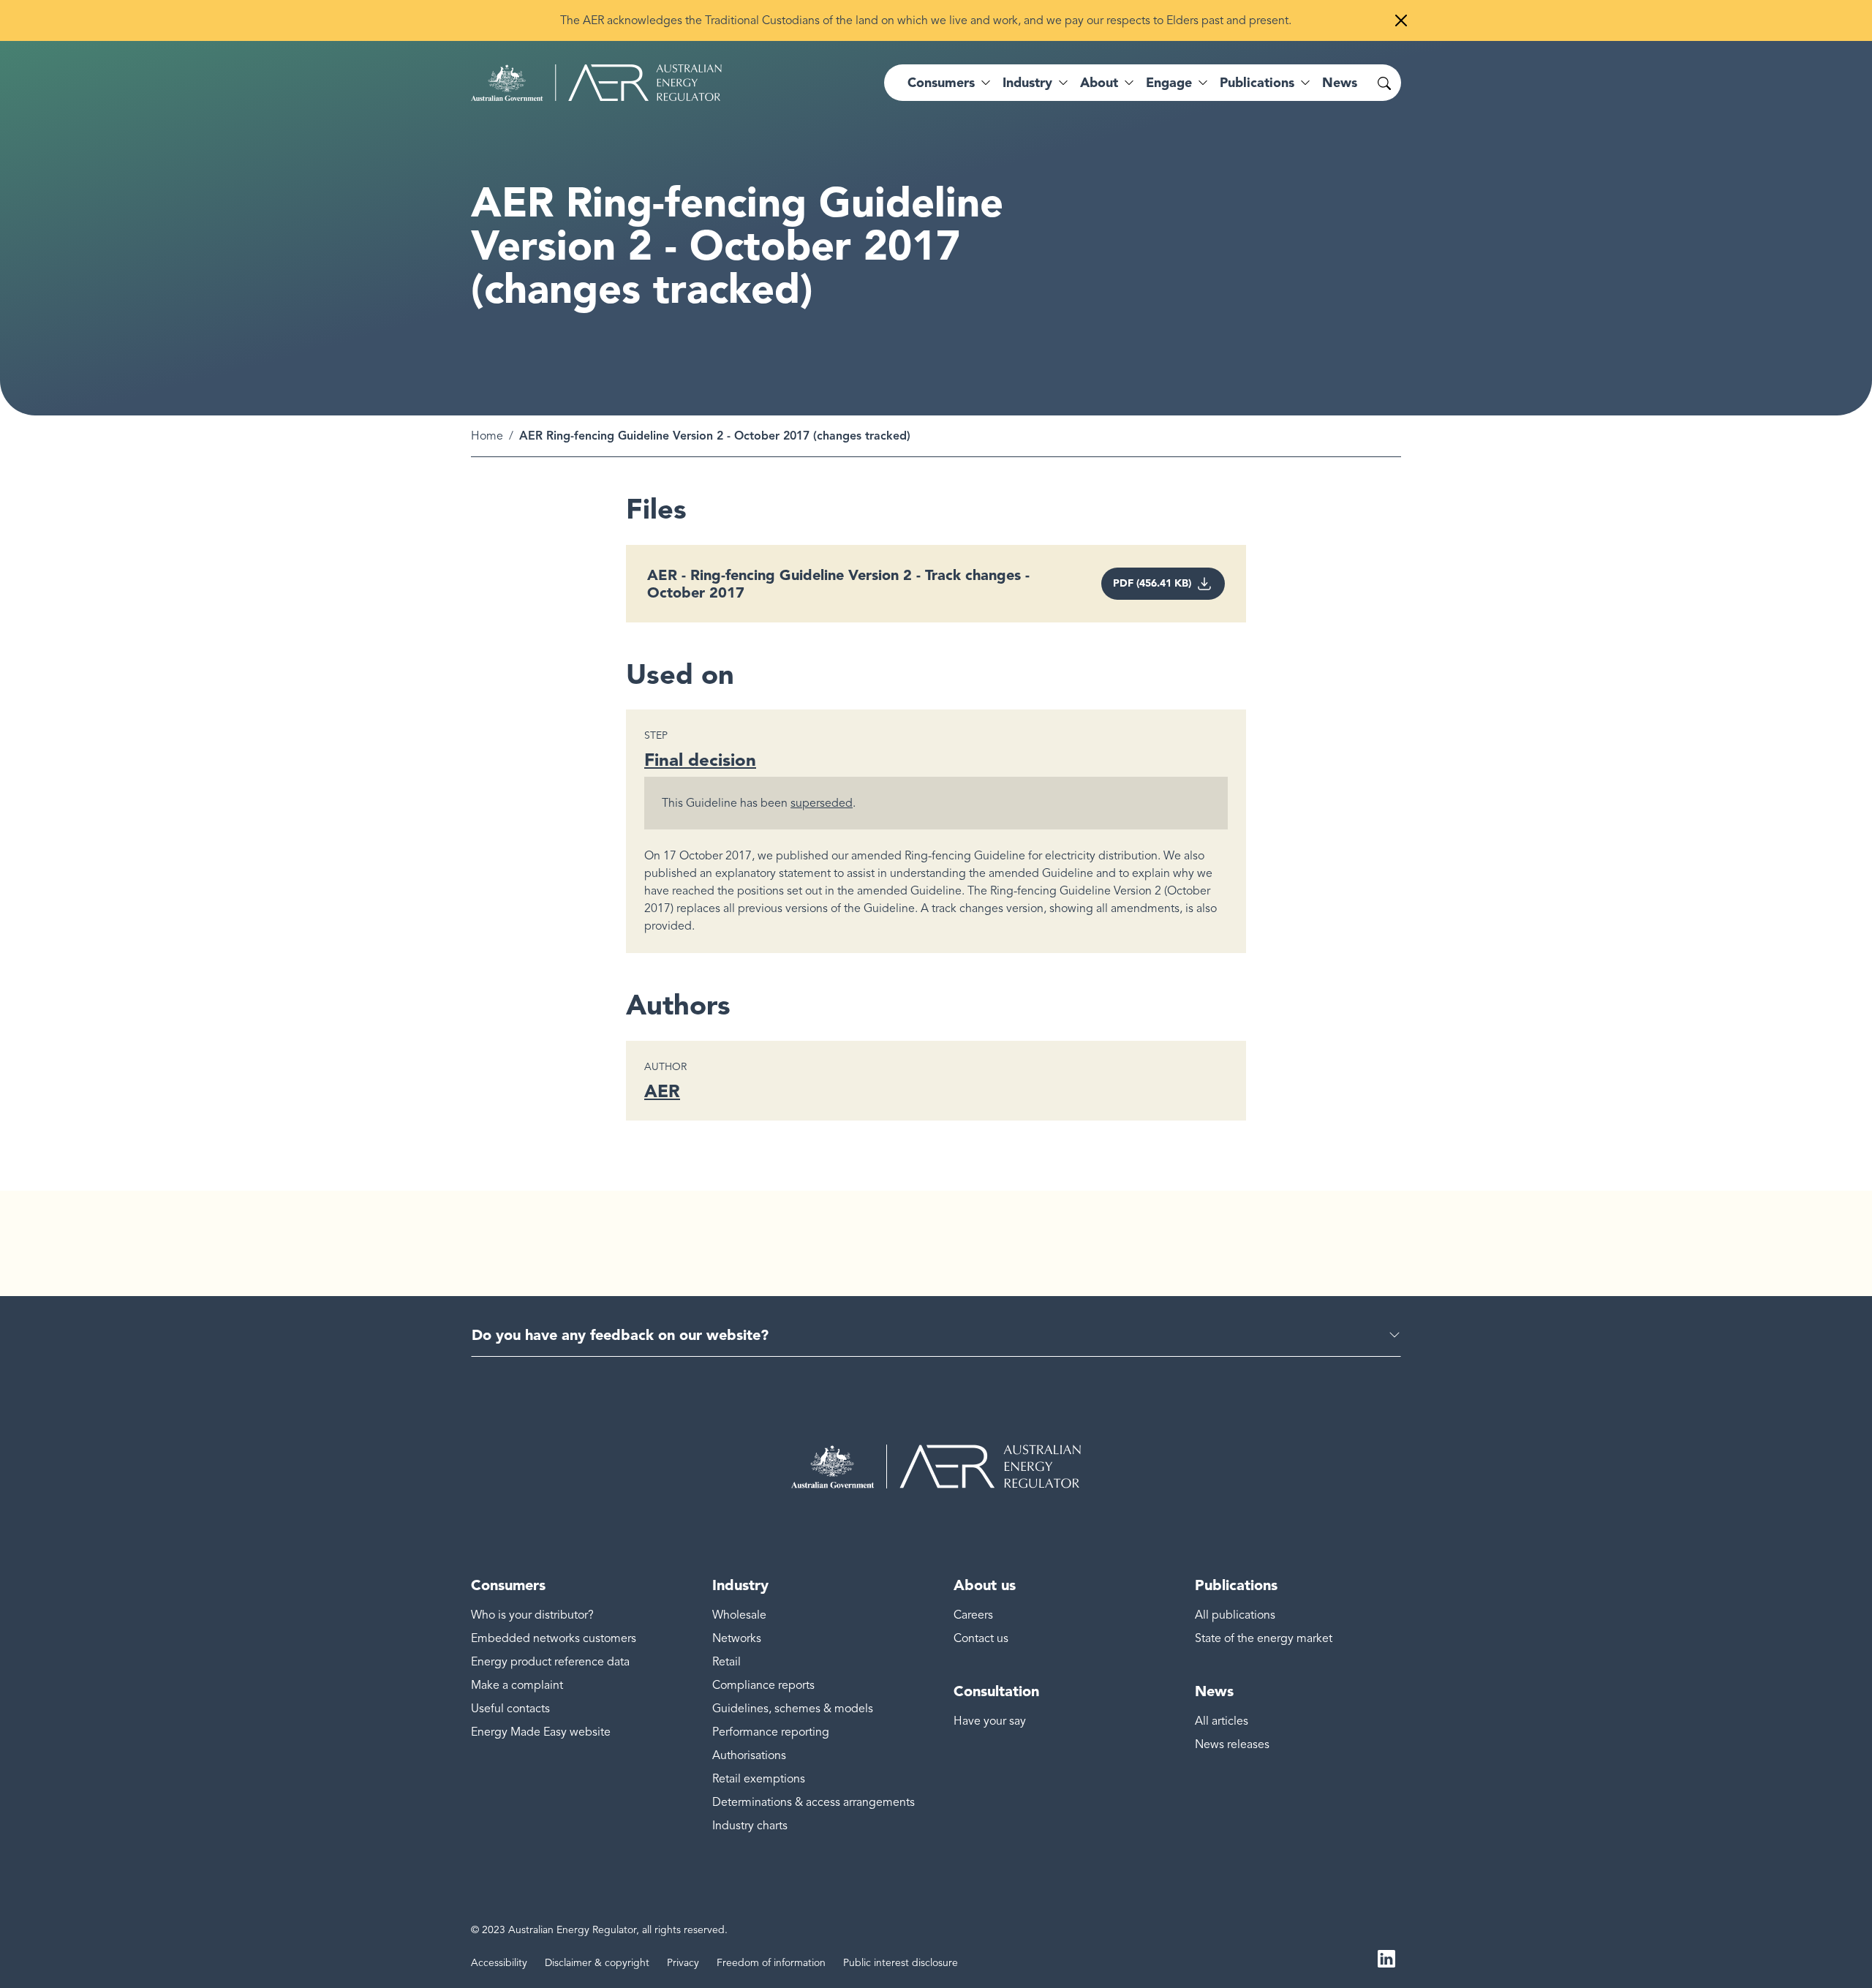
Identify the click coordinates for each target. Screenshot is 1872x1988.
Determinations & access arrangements (814, 1802)
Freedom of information (771, 1963)
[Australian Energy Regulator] (596, 83)
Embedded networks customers (554, 1638)
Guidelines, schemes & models (793, 1709)
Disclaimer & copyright (597, 1963)
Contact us (981, 1638)
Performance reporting (771, 1732)
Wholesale (739, 1615)
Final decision (700, 760)
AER (662, 1091)
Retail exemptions (759, 1779)
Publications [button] (1257, 83)
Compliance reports (763, 1685)
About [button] (1099, 83)
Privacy (683, 1963)
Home (487, 436)
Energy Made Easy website (541, 1732)
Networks (737, 1638)
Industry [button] (1027, 83)
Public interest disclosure (901, 1963)
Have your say (990, 1721)
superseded (822, 803)
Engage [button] (1169, 83)
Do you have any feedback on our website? (620, 1335)
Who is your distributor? (532, 1615)
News (1340, 83)
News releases (1232, 1744)
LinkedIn (1386, 1957)
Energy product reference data (550, 1662)
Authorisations (749, 1755)
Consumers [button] (941, 83)
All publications (1235, 1615)
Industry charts (750, 1826)
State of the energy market (1264, 1638)
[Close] (1401, 20)
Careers (973, 1615)
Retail (726, 1662)
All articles (1222, 1721)
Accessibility (499, 1963)
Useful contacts (510, 1709)
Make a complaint (517, 1685)
